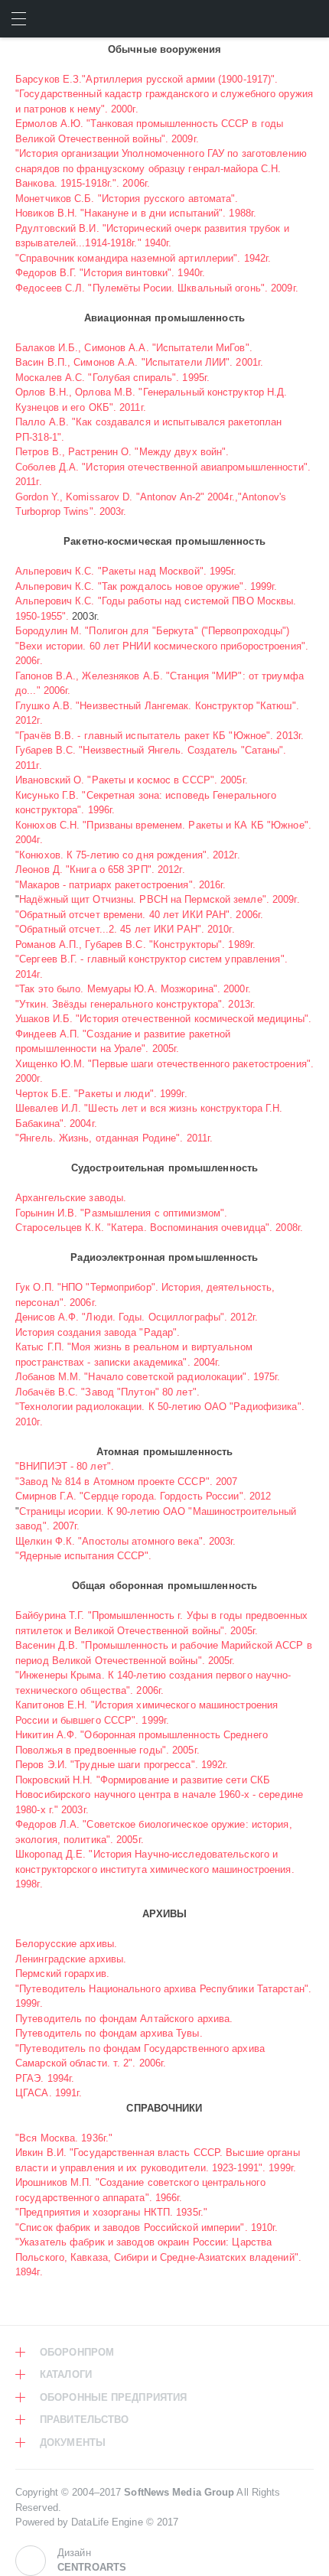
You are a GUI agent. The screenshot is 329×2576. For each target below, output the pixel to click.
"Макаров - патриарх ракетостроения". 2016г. (121, 885)
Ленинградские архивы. (71, 1959)
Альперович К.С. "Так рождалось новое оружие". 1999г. (146, 586)
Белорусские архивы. (66, 1944)
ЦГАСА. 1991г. (49, 2093)
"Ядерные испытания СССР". (84, 1556)
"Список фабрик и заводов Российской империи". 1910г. (147, 2228)
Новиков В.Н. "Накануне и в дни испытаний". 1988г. (136, 213)
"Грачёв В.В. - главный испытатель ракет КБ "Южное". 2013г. (160, 736)
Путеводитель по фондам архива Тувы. (109, 2033)
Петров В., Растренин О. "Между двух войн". (122, 452)
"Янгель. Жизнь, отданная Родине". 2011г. (114, 1138)
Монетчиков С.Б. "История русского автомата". (127, 199)
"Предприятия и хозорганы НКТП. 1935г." (111, 2212)
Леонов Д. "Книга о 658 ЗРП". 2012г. (100, 870)
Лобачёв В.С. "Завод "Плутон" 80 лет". (107, 1392)
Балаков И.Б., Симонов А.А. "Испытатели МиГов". (134, 348)
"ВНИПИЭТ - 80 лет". (65, 1466)
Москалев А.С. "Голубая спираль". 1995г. (112, 378)
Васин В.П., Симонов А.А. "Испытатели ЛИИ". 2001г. (139, 362)
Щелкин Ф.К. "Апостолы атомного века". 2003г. (126, 1541)
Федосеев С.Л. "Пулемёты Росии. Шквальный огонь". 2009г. (157, 288)
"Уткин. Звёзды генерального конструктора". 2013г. (135, 1004)
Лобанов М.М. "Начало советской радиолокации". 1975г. (148, 1377)
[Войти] (310, 19)
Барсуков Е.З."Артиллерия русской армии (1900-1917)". (147, 79)
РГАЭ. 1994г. (45, 2078)
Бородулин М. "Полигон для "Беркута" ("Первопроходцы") (153, 631)
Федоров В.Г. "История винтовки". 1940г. (110, 273)
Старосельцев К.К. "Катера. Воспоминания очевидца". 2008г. (159, 1228)
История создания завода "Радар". (98, 1332)
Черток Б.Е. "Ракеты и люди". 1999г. (101, 1094)
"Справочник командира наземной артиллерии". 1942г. (143, 258)
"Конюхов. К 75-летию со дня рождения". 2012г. (128, 855)
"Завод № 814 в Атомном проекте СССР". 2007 (126, 1482)
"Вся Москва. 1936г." (64, 2138)
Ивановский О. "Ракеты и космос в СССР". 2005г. (132, 780)
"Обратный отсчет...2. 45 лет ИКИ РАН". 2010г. (125, 929)
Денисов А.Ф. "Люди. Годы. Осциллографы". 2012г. (137, 1317)
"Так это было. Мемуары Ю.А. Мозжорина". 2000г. (133, 989)
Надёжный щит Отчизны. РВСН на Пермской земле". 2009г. (160, 899)
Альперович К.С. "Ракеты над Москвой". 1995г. (126, 571)
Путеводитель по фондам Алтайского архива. (124, 2019)
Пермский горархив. (62, 1974)
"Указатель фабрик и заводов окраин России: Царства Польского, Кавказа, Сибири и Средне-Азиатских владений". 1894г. (158, 2257)
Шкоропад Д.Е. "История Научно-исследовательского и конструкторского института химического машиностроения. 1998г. (155, 1869)
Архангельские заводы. (71, 1198)
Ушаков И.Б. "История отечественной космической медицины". (163, 1019)
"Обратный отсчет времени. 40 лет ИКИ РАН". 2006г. (139, 915)
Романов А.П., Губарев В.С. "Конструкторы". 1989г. (135, 944)
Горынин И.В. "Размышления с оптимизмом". (121, 1213)
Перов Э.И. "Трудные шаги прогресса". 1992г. (122, 1765)
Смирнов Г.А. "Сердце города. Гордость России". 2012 (143, 1496)
